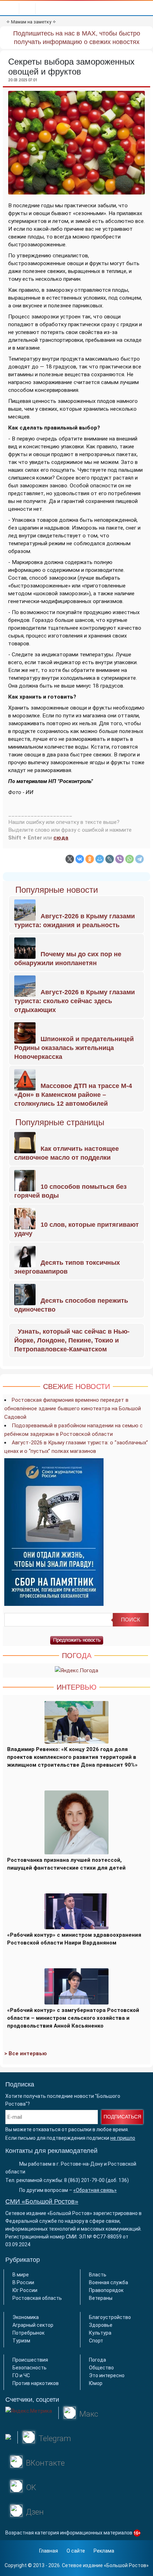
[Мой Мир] (100, 859)
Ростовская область (37, 2298)
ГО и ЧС (21, 2375)
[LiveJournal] (110, 859)
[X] (70, 859)
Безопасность (30, 2368)
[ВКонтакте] (80, 859)
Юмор (96, 2383)
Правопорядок (106, 2290)
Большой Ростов (126, 2565)
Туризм (21, 2341)
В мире (21, 2275)
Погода (97, 2360)
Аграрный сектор (33, 2325)
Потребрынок (28, 2333)
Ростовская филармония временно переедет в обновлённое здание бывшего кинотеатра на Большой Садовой (73, 1409)
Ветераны (101, 2298)
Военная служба (109, 2282)
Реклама (104, 2551)
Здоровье (101, 2325)
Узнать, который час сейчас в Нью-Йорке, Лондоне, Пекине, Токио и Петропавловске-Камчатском (72, 1340)
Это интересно (107, 2375)
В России (23, 2282)
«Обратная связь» (95, 2190)
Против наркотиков (36, 2383)
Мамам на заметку (31, 22)
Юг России (25, 2290)
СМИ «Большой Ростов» (42, 2202)
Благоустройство (110, 2317)
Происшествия (30, 2360)
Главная (49, 2551)
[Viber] (120, 859)
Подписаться (122, 2117)
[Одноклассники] (90, 859)
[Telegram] (139, 859)
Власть (98, 2275)
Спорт (96, 2341)
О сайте (76, 2551)
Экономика (26, 2317)
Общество (101, 2368)
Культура (100, 2333)
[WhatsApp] (130, 859)
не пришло (123, 2138)
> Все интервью (26, 2053)
